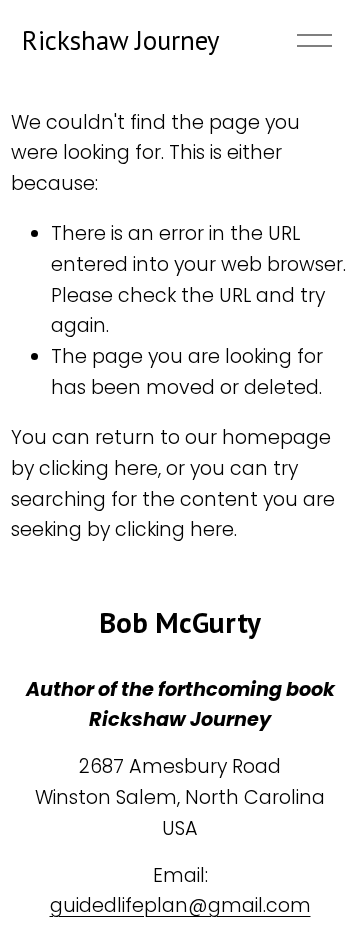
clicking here (98, 468)
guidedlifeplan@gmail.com (180, 905)
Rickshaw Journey (120, 40)
